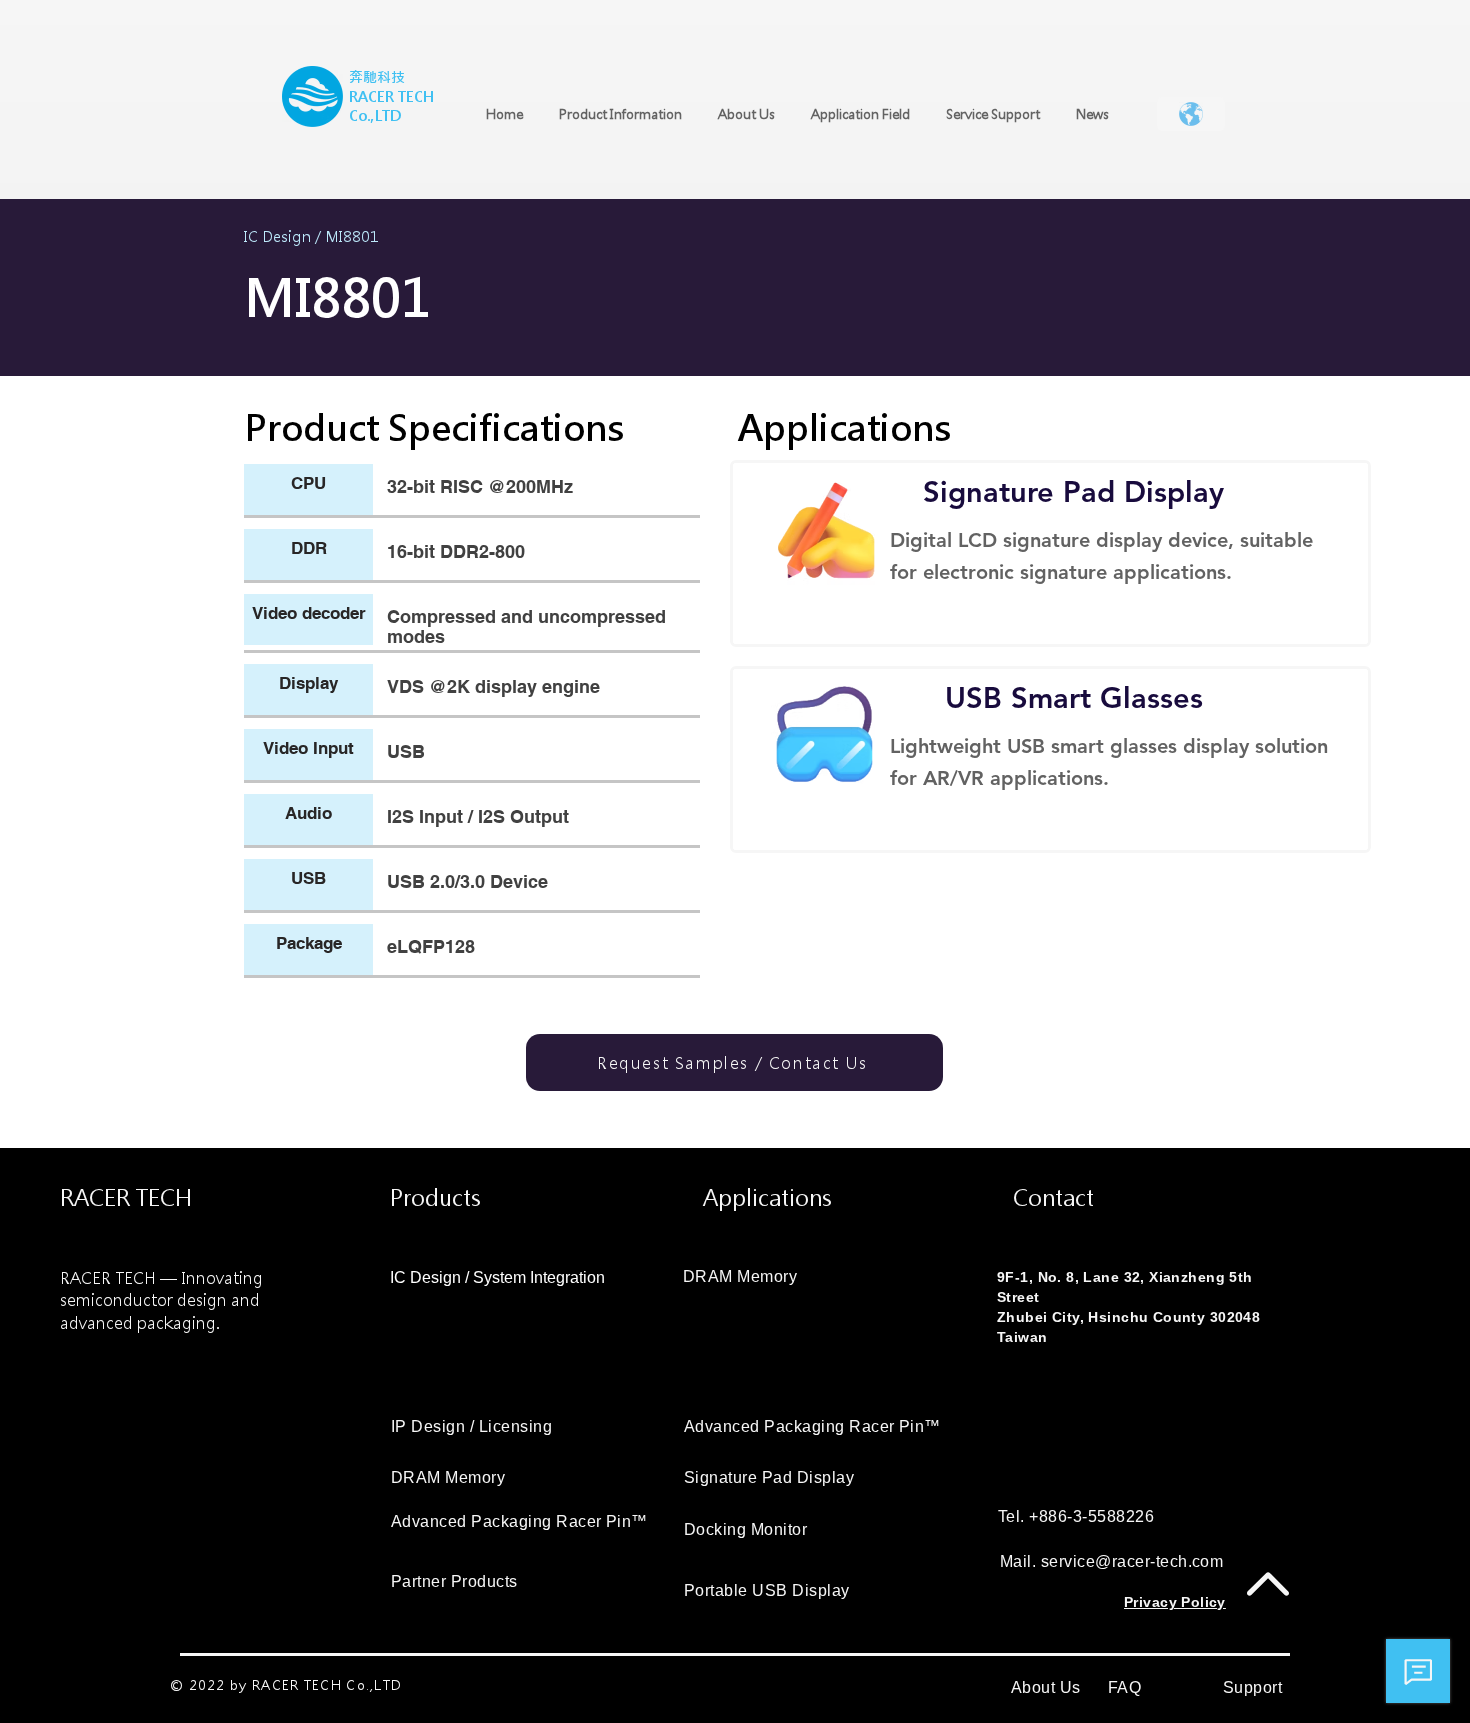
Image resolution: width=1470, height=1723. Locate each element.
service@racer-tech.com (1132, 1561)
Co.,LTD (375, 116)
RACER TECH (391, 97)
